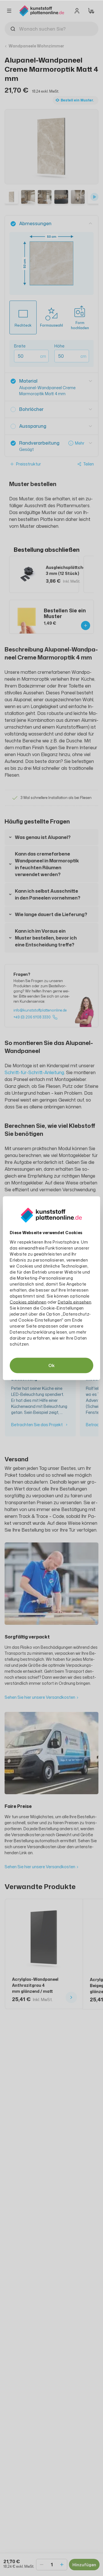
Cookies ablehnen (28, 1302)
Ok (51, 1365)
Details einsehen (75, 1302)
